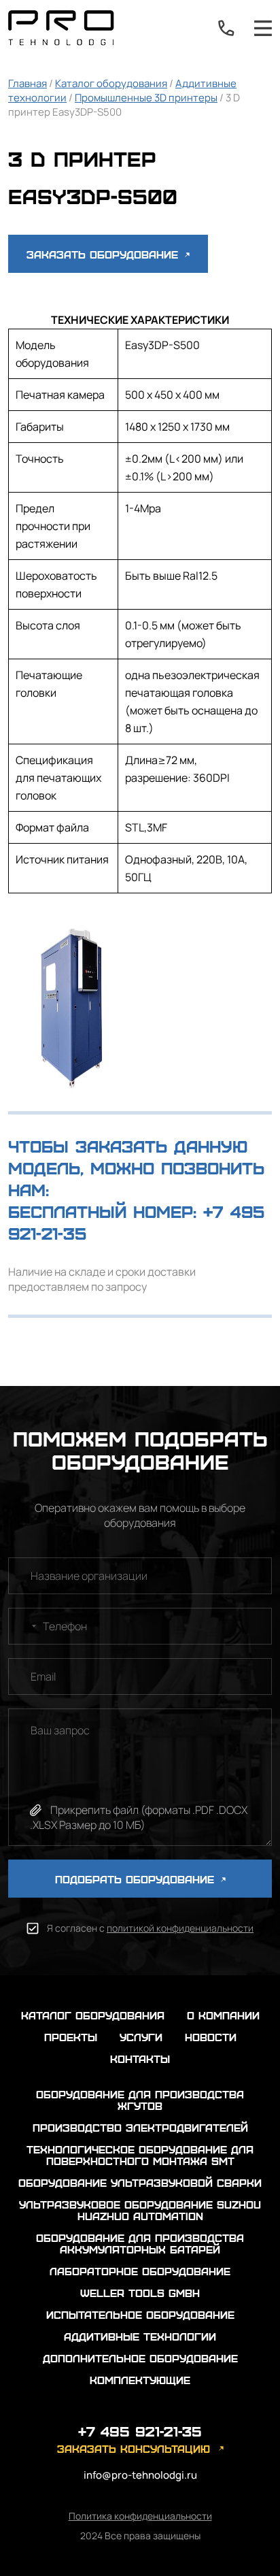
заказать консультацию (134, 2448)
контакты (140, 2059)
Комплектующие (140, 2380)
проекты (71, 2037)
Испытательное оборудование (140, 2314)
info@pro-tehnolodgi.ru (140, 2475)
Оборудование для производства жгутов (140, 2100)
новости (211, 2037)
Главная (28, 83)
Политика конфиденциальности (140, 2516)
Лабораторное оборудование (140, 2271)
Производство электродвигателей (140, 2127)
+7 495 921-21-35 (226, 28)
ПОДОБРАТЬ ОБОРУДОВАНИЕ (137, 1879)
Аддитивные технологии (140, 2336)
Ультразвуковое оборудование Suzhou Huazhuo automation (140, 2210)
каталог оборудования (93, 2015)
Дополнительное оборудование (140, 2358)
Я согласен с (150, 1928)
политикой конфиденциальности (180, 1928)
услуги (141, 2037)
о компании (223, 2015)
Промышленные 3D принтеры (146, 98)
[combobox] (24, 1626)
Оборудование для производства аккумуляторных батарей (140, 2243)
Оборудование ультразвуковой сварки (140, 2182)
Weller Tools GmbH (140, 2293)
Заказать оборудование (104, 254)
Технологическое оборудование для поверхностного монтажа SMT (140, 2155)
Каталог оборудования (111, 83)
